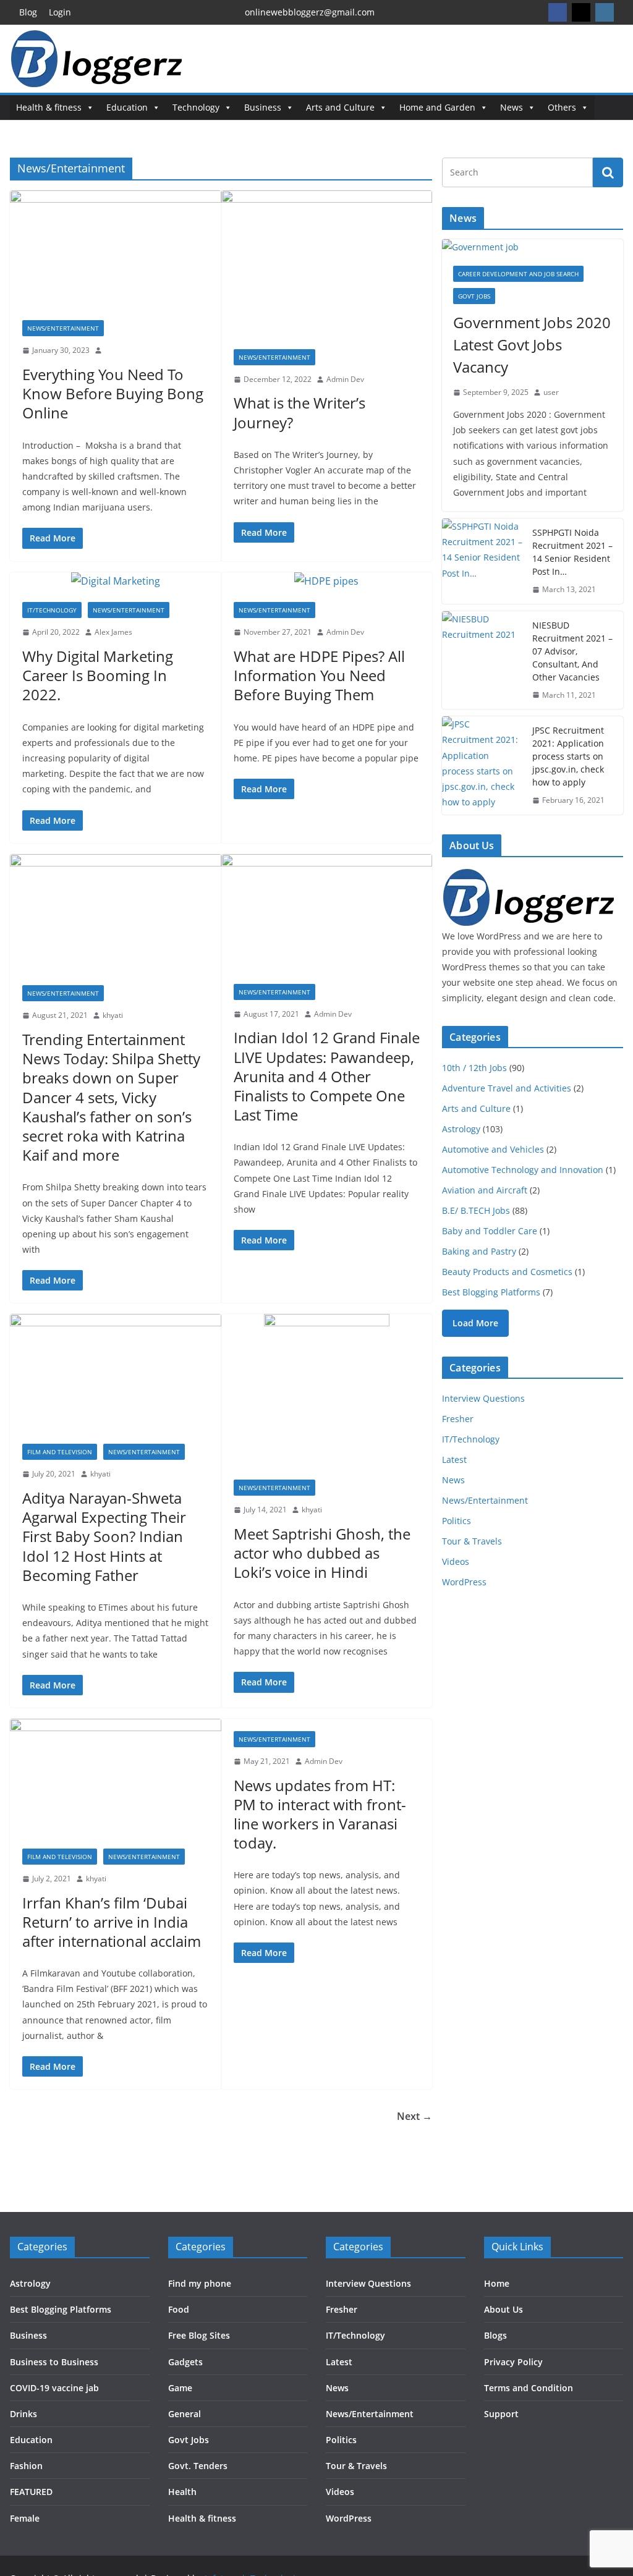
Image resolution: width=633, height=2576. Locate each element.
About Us (503, 2309)
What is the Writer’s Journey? (300, 412)
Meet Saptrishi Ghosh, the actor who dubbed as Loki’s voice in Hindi (322, 1553)
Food (179, 2309)
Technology (196, 107)
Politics (457, 1521)
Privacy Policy (513, 2362)
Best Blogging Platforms (491, 1292)
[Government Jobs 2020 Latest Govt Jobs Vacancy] (533, 247)
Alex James (113, 632)
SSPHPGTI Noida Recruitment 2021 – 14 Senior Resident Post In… (572, 552)
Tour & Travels (472, 1541)
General (185, 2414)
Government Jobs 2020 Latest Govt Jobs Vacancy (532, 345)
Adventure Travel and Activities (507, 1088)
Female (25, 2518)
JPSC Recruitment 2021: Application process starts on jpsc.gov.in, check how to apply (568, 756)
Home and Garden (437, 107)
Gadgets (185, 2362)
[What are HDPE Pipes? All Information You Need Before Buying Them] (327, 581)
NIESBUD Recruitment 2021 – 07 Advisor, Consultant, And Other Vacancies (572, 651)
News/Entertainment (63, 328)
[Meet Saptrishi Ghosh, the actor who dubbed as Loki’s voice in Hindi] (327, 1391)
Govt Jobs (474, 296)
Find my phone (200, 2283)
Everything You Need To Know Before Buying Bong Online (113, 393)
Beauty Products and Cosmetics (507, 1272)
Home (497, 2283)
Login (60, 12)
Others (562, 107)
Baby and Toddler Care (490, 1231)
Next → (414, 2116)
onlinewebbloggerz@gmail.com (310, 12)
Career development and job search (518, 274)
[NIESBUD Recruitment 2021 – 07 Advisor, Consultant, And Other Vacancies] (482, 660)
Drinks (23, 2414)
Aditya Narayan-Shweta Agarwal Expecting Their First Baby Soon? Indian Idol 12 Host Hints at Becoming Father (104, 1536)
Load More (475, 1323)
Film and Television (60, 1452)
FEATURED (31, 2492)
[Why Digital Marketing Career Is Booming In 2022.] (116, 581)
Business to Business (54, 2362)
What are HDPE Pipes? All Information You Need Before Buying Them (319, 675)
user (551, 392)
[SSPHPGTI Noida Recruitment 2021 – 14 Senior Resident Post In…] (482, 561)
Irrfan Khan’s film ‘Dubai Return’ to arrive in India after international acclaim (112, 1922)
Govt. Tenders (198, 2466)
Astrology (461, 1129)
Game (180, 2388)
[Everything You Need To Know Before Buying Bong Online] (116, 249)
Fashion (26, 2466)
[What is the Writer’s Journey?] (327, 263)
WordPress (464, 1582)
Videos (456, 1561)
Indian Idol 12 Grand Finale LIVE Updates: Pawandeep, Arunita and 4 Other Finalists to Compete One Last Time (327, 1076)
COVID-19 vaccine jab (54, 2388)
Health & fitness (49, 107)
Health (182, 2492)
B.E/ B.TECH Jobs (476, 1210)
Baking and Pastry (479, 1251)
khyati (113, 1015)
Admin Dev (345, 379)
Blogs (495, 2335)
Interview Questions (483, 1398)
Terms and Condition (529, 2388)
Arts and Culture (340, 107)
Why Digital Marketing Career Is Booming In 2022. (98, 675)
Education (127, 107)
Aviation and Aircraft (485, 1190)
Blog (28, 12)
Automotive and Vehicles (493, 1149)
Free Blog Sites (199, 2335)
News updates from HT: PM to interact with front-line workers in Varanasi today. (320, 1814)
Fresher (458, 1419)
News (512, 107)
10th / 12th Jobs (474, 1068)
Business (263, 107)
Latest (454, 1460)
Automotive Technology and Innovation (523, 1170)
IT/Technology (52, 610)
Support (501, 2414)
